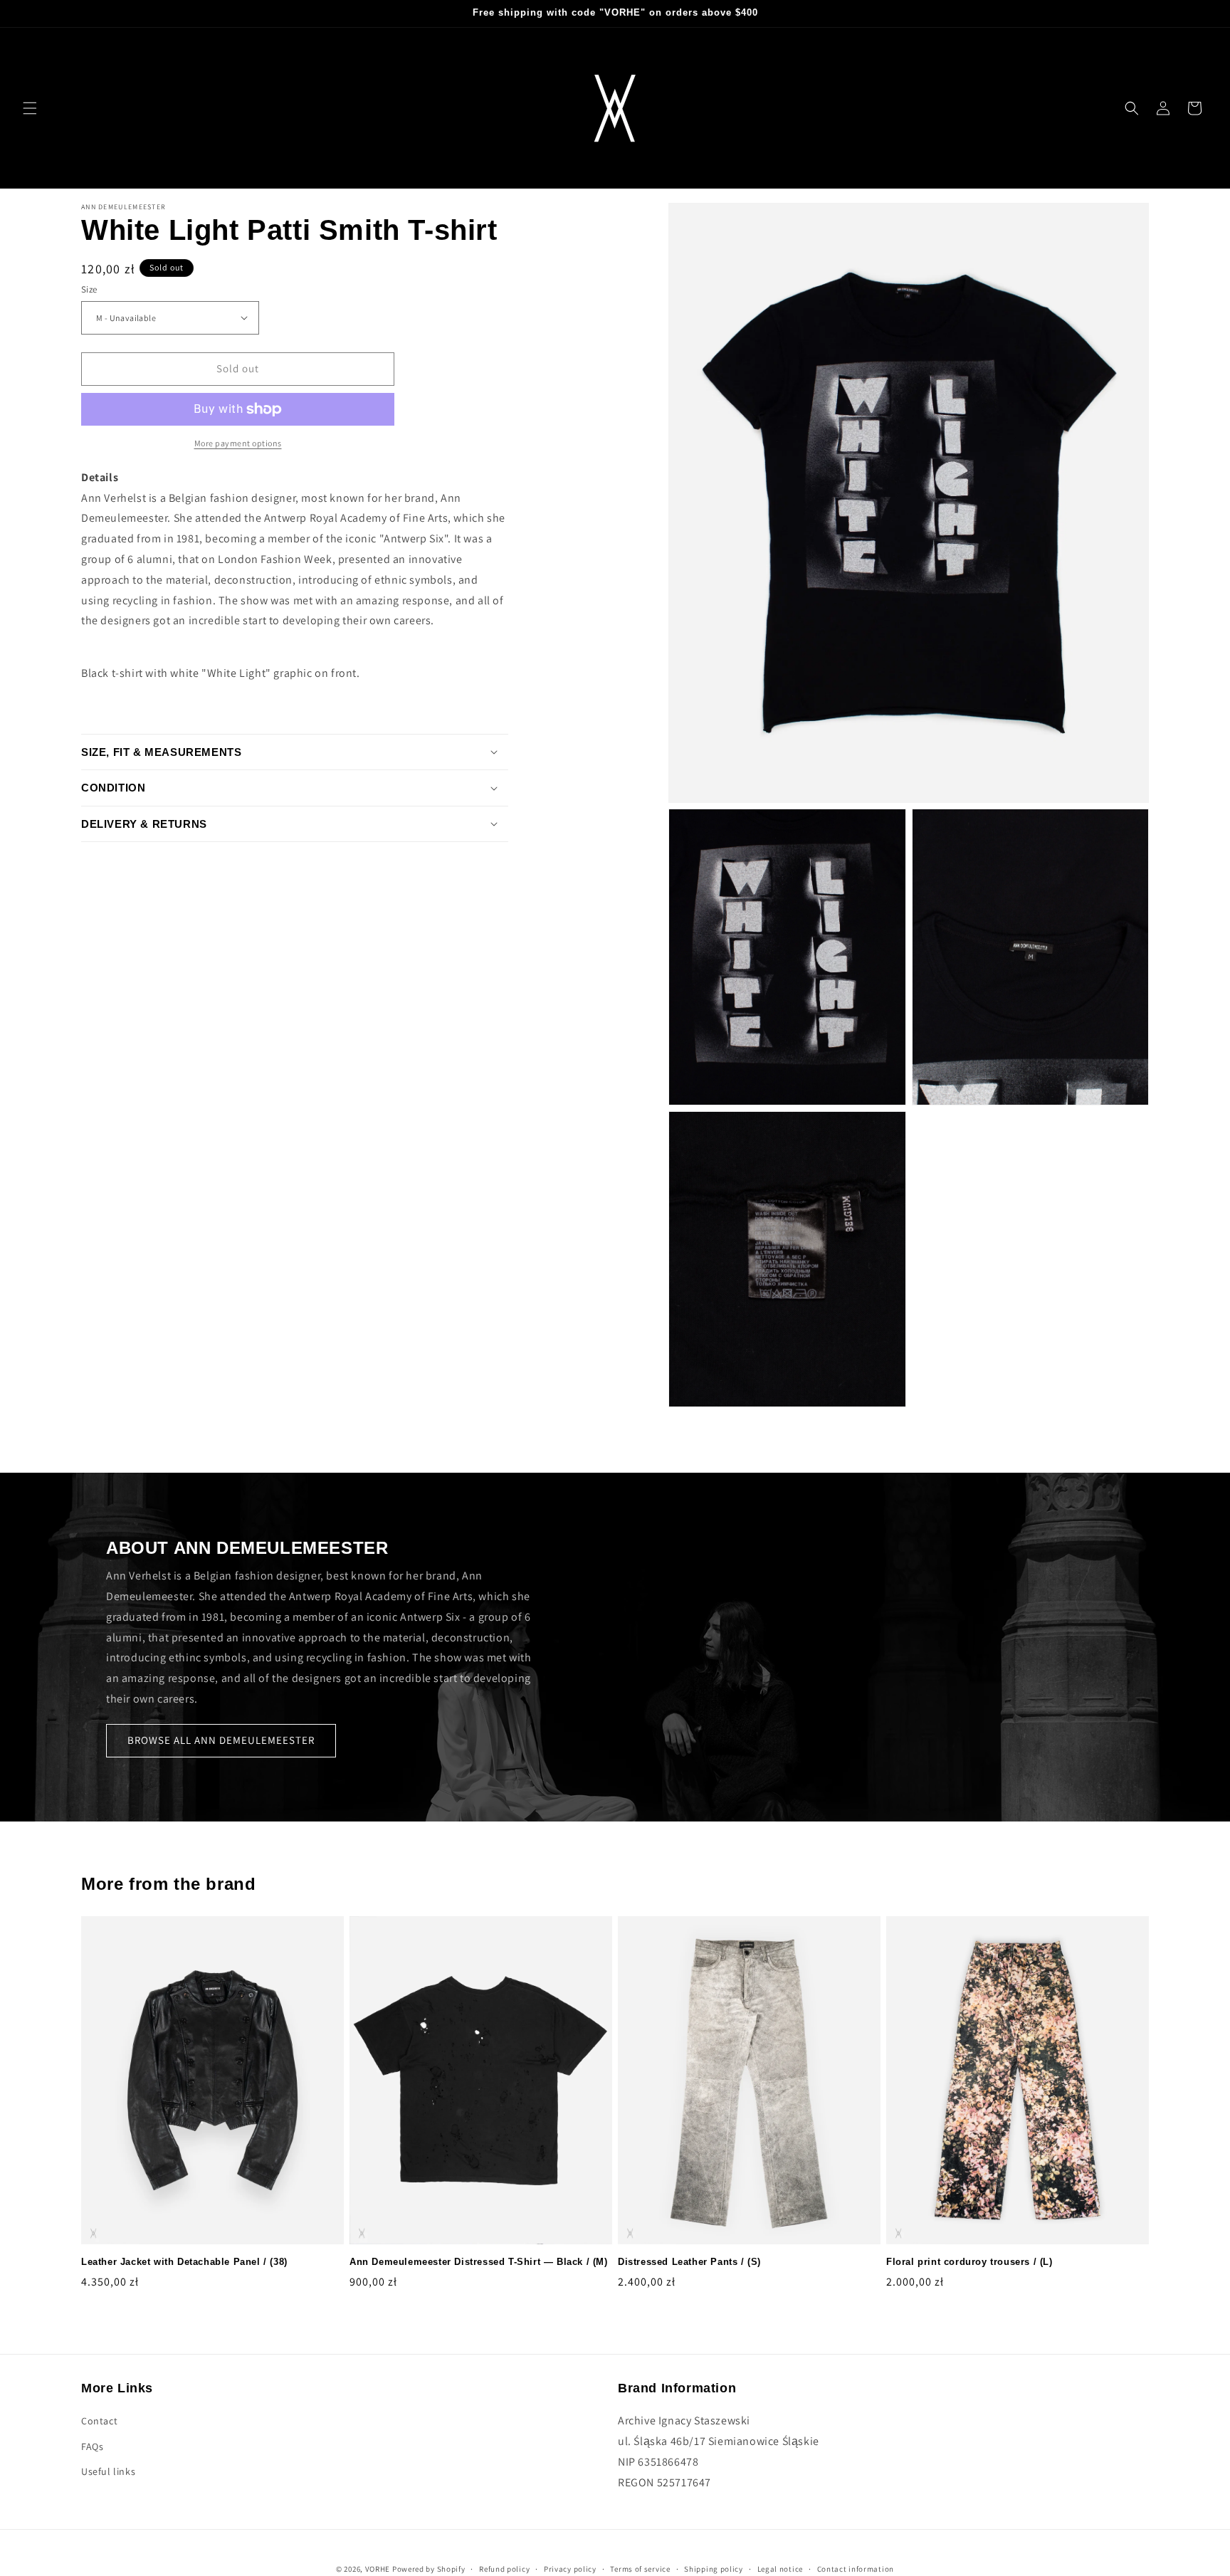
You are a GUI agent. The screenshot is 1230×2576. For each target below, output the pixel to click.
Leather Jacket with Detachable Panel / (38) (184, 2262)
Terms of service (640, 2568)
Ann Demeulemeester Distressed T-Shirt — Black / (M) (479, 2262)
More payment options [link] (238, 443)
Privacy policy (570, 2568)
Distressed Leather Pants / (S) (689, 2262)
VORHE (378, 2569)
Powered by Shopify (429, 2569)
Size (89, 289)
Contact (99, 2421)
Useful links (108, 2471)
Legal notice (780, 2568)
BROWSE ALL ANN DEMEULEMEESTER (221, 1740)
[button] (30, 108)
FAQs (92, 2446)
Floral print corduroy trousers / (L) (969, 2262)
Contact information (856, 2568)
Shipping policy (714, 2568)
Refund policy (504, 2568)
